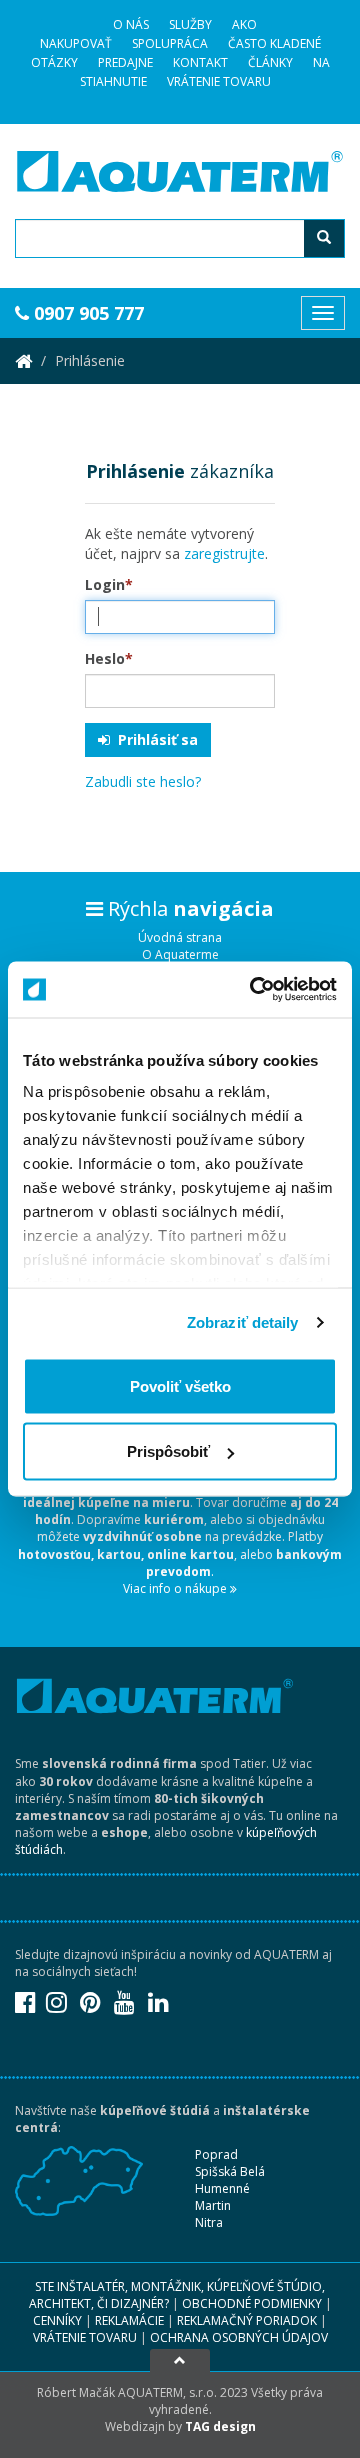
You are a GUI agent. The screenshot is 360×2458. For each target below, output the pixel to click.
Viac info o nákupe (176, 1588)
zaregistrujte (224, 553)
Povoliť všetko (180, 1385)
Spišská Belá (230, 2171)
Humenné (222, 2188)
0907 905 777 (86, 313)
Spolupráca (170, 43)
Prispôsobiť (168, 1451)
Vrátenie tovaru (219, 81)
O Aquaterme (180, 954)
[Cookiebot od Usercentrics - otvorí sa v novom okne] (254, 990)
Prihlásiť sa (154, 739)
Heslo (109, 658)
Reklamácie (129, 2320)
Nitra (209, 2222)
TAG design (220, 2426)
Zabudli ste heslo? (143, 781)
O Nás (131, 24)
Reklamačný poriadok (247, 2320)
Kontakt (200, 62)
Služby (190, 24)
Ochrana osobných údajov (239, 2337)
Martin (213, 2205)
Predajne (125, 62)
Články (270, 62)
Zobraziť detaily (243, 1322)
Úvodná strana (180, 937)
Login (109, 584)
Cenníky (57, 2320)
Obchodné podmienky (252, 2303)
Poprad (216, 2154)
